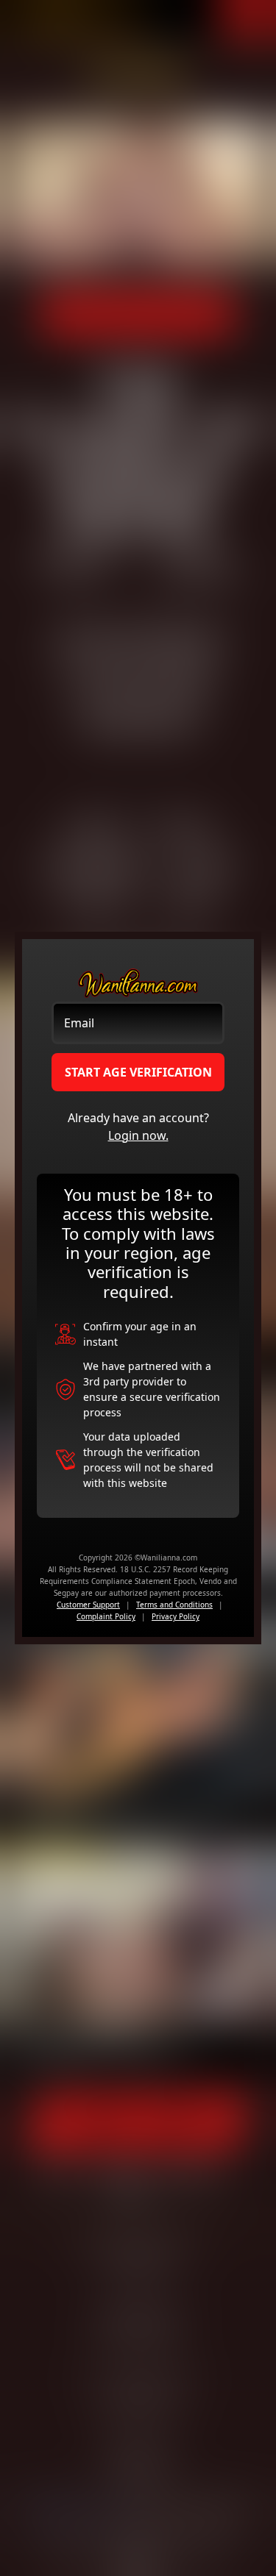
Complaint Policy (106, 1616)
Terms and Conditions (174, 1605)
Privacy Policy (176, 1616)
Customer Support (88, 1605)
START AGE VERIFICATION (138, 1072)
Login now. (138, 1135)
